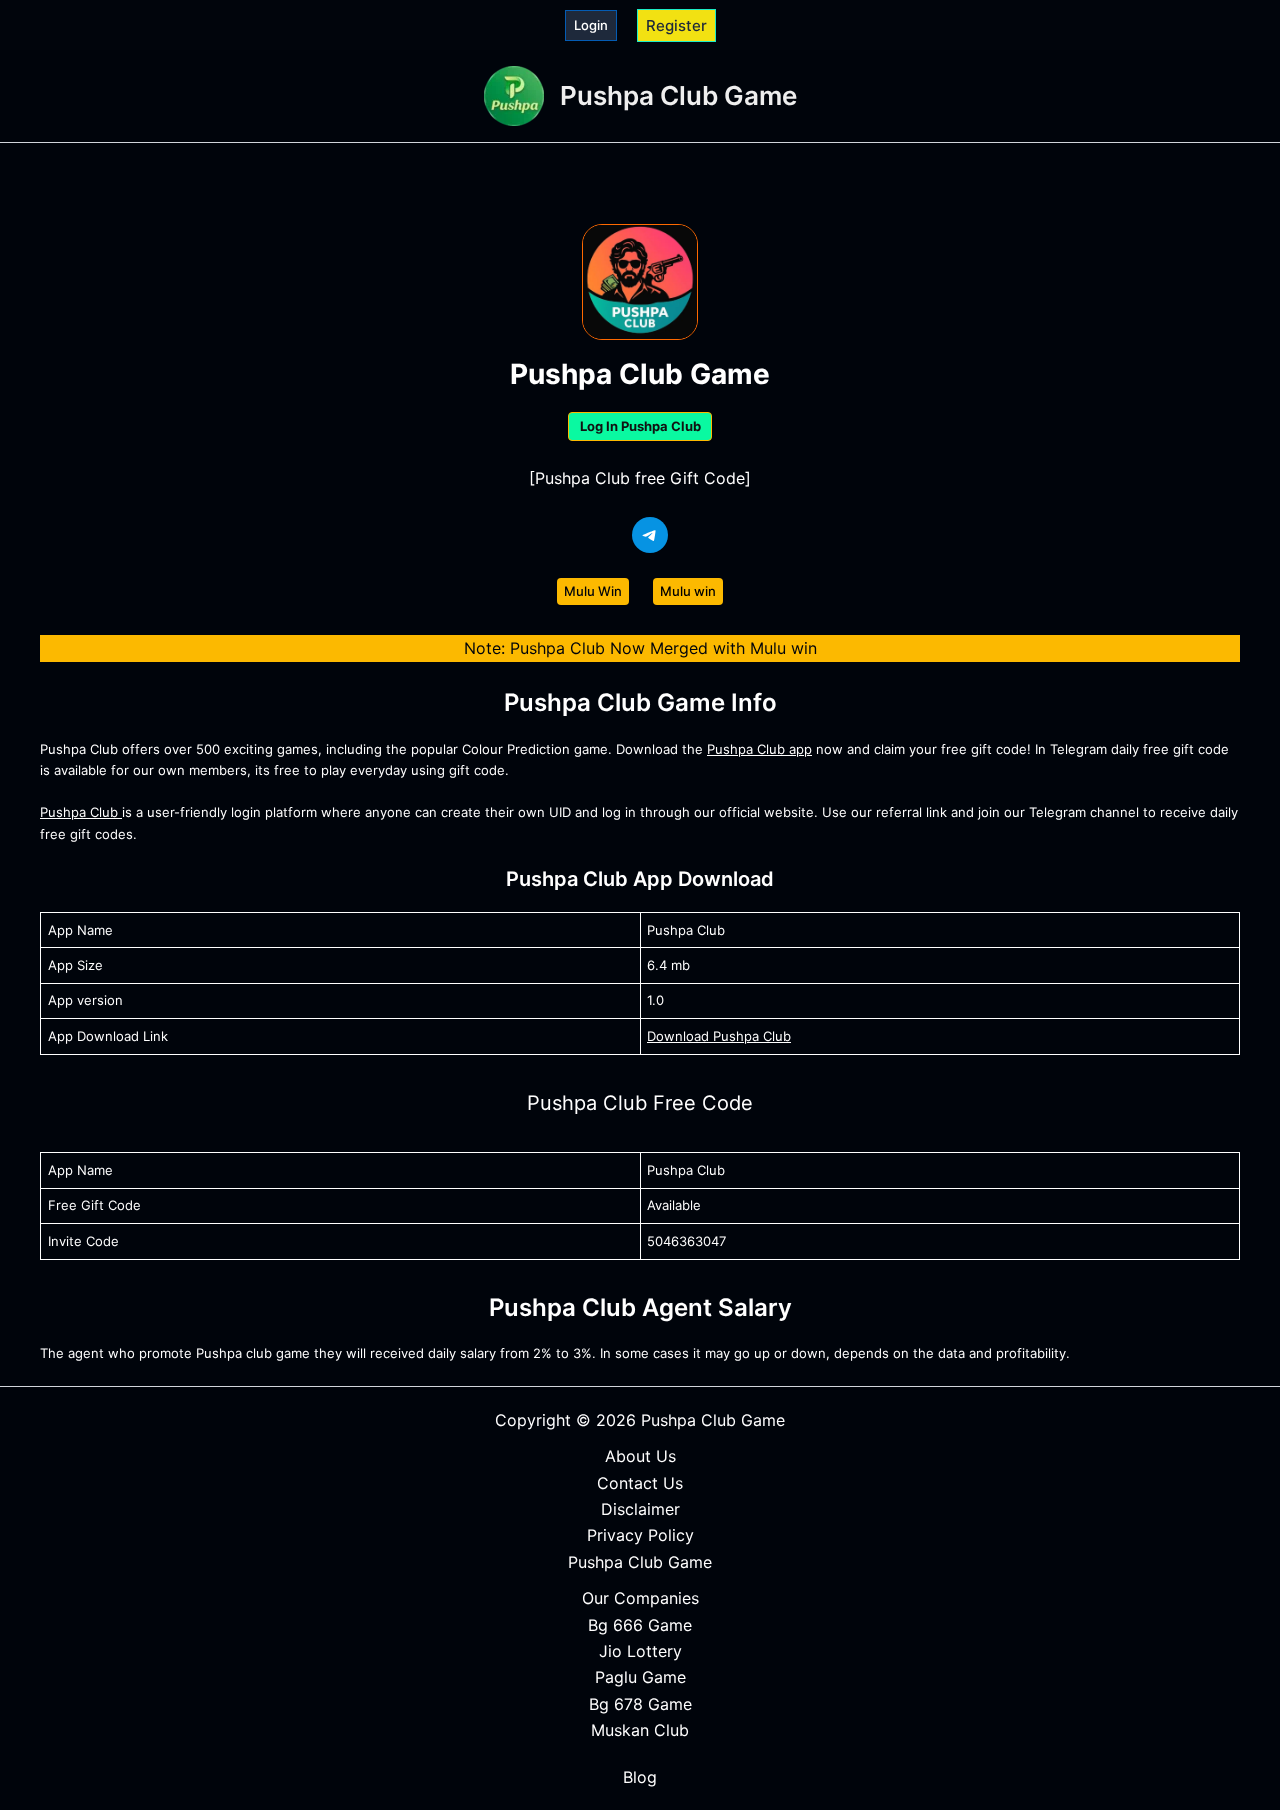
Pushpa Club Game (678, 95)
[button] (591, 25)
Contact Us (640, 1483)
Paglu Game (640, 1677)
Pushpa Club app (759, 749)
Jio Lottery (640, 1651)
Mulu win (688, 591)
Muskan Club (640, 1730)
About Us (640, 1456)
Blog (640, 1777)
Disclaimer (640, 1509)
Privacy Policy (640, 1535)
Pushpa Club (81, 812)
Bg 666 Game (640, 1625)
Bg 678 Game (640, 1704)
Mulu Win (593, 591)
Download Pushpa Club (719, 1036)
